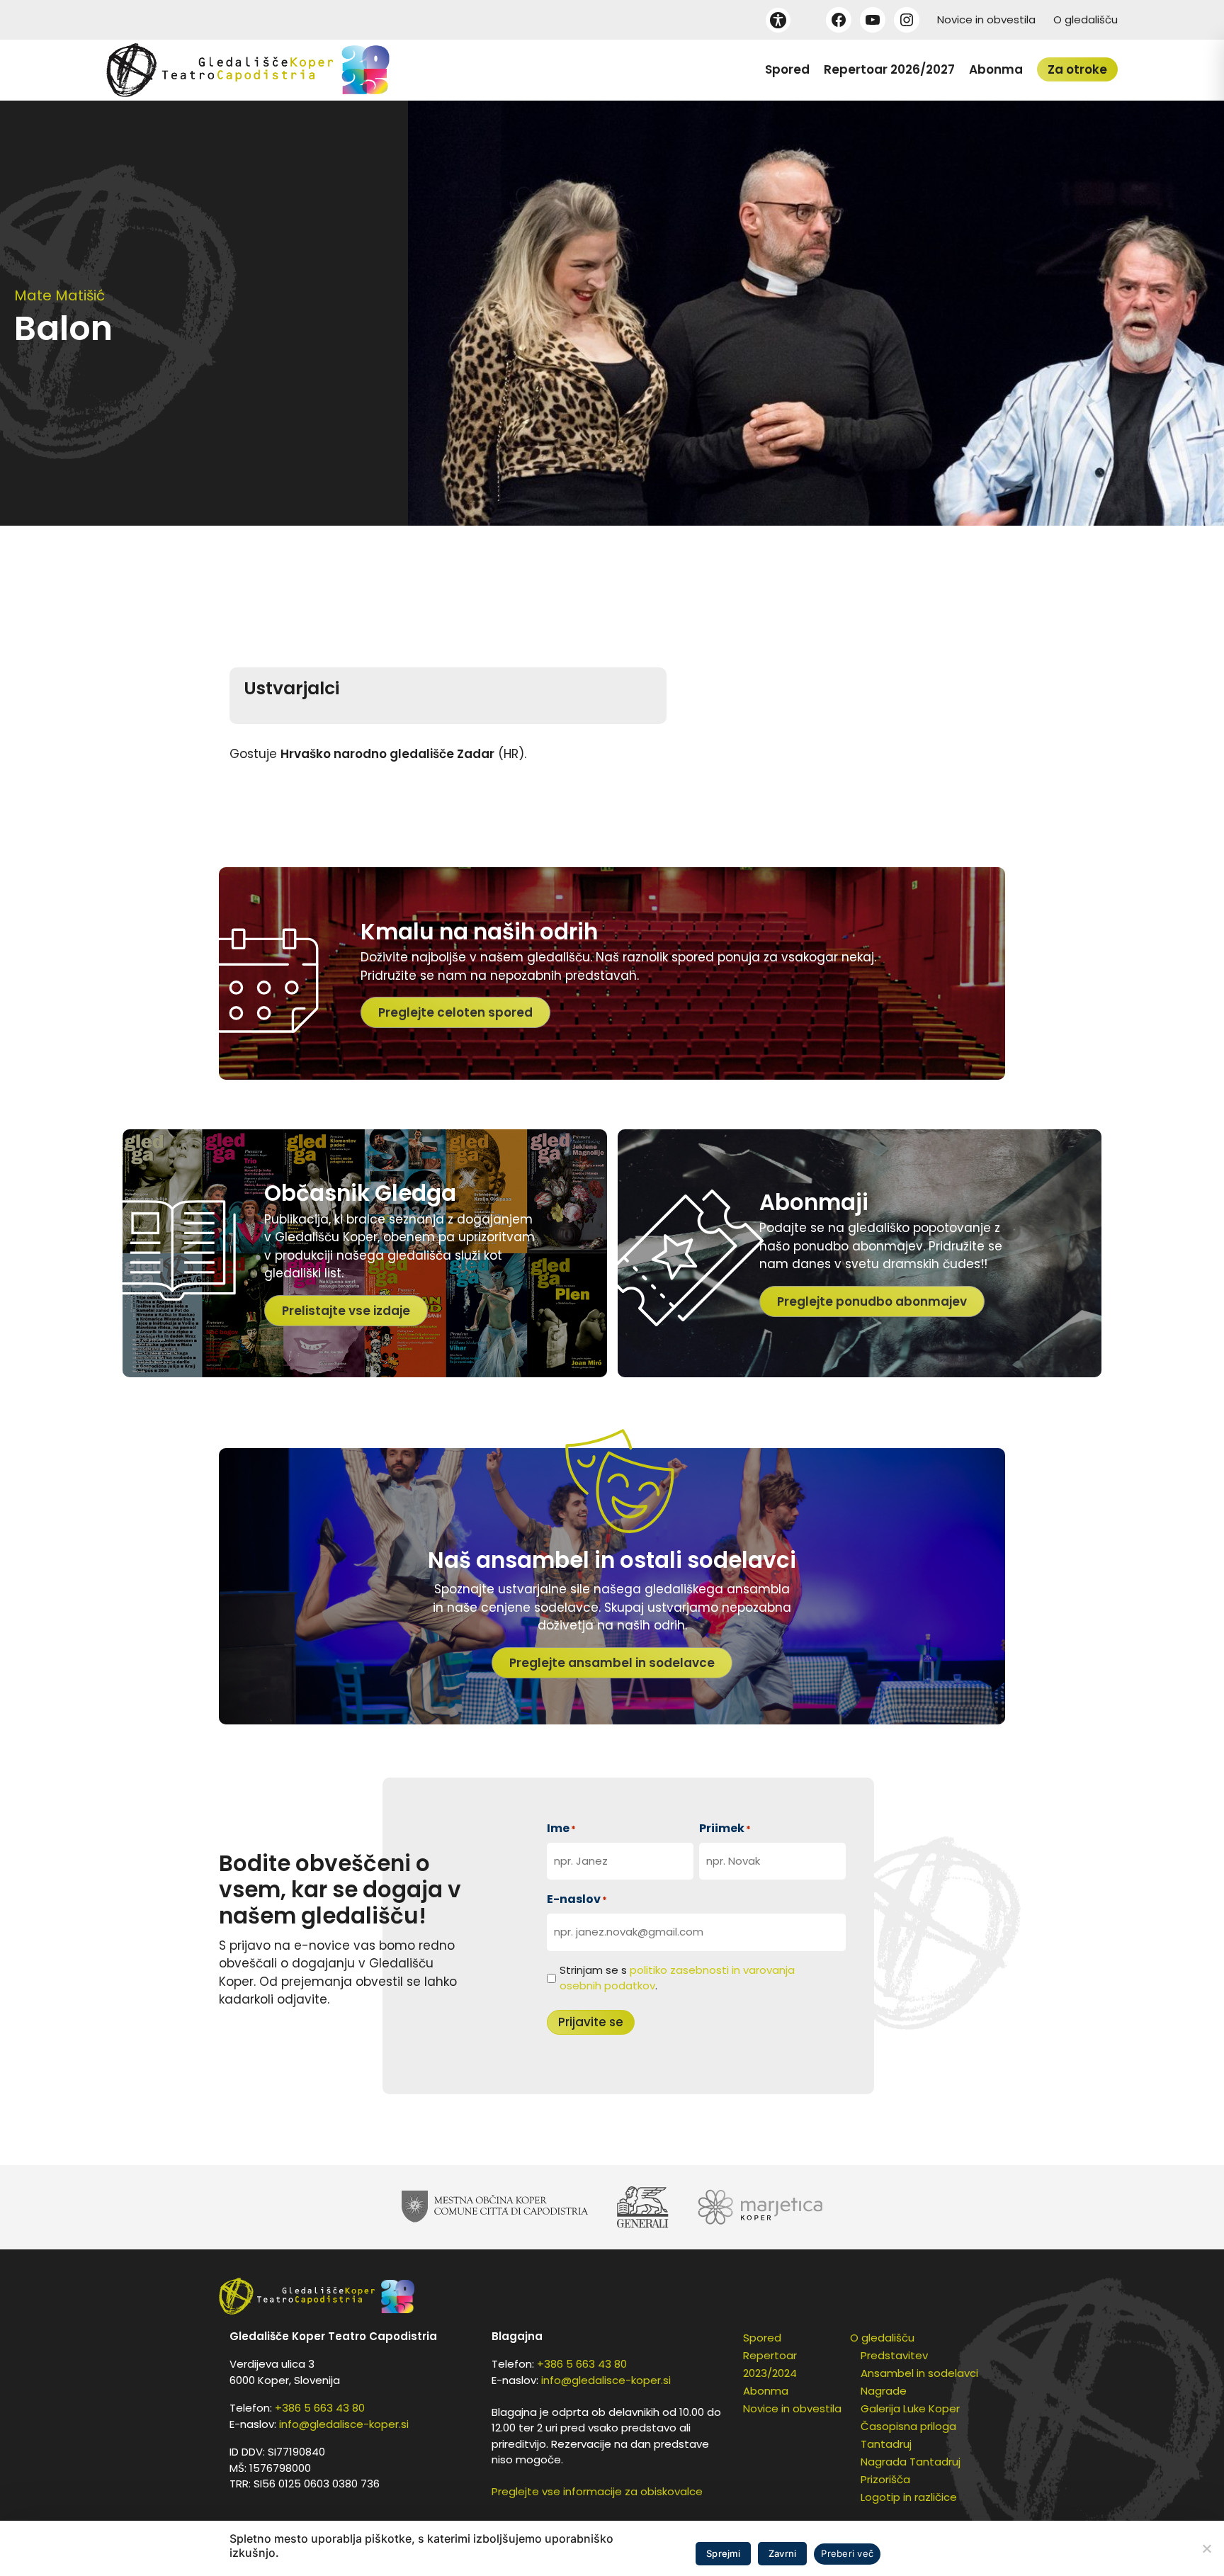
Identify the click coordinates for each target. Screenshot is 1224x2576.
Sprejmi (723, 2553)
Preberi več (847, 2553)
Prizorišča (885, 2479)
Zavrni (783, 2553)
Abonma (996, 69)
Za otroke (1077, 69)
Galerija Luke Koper (910, 2408)
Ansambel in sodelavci (919, 2373)
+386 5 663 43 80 (320, 2408)
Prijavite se (591, 2022)
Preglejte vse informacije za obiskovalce (597, 2491)
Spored (787, 69)
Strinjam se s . (677, 1978)
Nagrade (884, 2391)
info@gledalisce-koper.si (344, 2424)
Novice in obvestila (986, 19)
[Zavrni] (1206, 2548)
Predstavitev (894, 2355)
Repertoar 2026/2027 (889, 69)
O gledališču (1086, 19)
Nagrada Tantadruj (911, 2462)
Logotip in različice (909, 2497)
